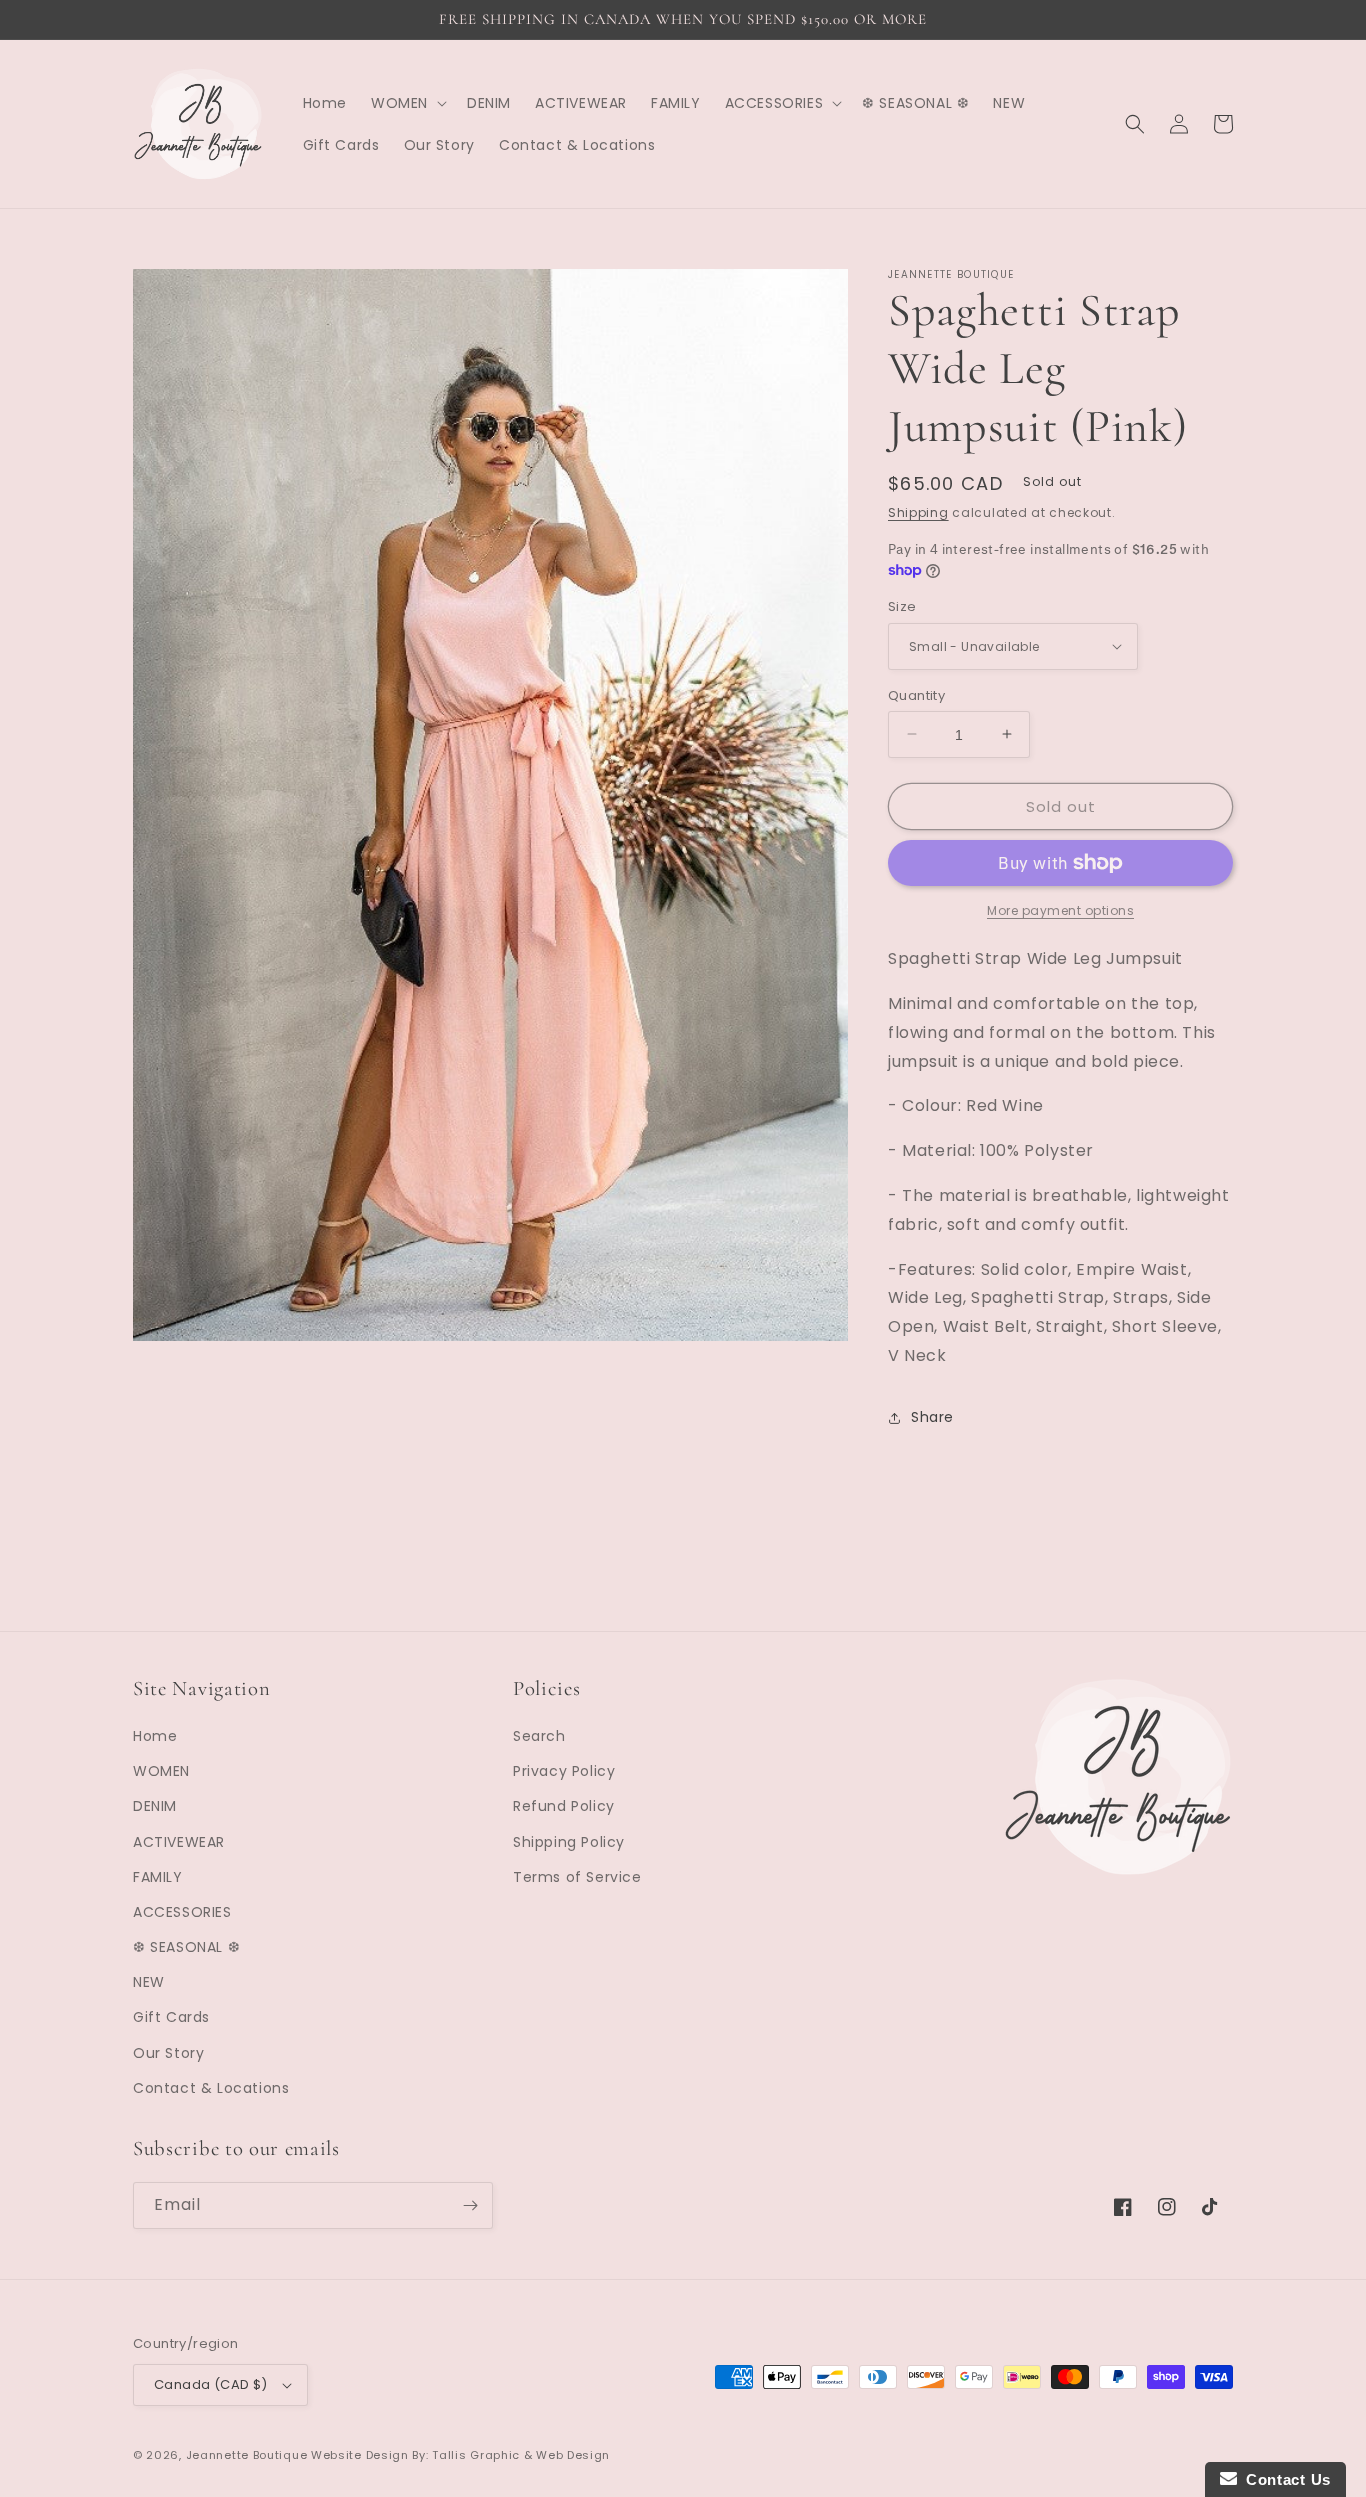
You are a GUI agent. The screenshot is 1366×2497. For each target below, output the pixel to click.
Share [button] (932, 1417)
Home (155, 1736)
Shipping (918, 512)
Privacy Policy (564, 1771)
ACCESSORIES (182, 1912)
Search (539, 1736)
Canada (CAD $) (211, 2384)
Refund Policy (564, 1806)
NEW (149, 1982)
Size (902, 606)
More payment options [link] (1060, 910)
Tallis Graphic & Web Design (521, 2455)
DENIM (155, 1806)
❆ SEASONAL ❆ (186, 1947)
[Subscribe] (470, 2205)
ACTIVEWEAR (179, 1842)
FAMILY (158, 1877)
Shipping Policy (569, 1842)
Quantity (916, 694)
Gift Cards (171, 2017)
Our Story (168, 2053)
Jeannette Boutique (247, 2455)
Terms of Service (577, 1877)
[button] (407, 103)
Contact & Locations (211, 2088)
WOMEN (161, 1771)
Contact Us (1284, 2479)
